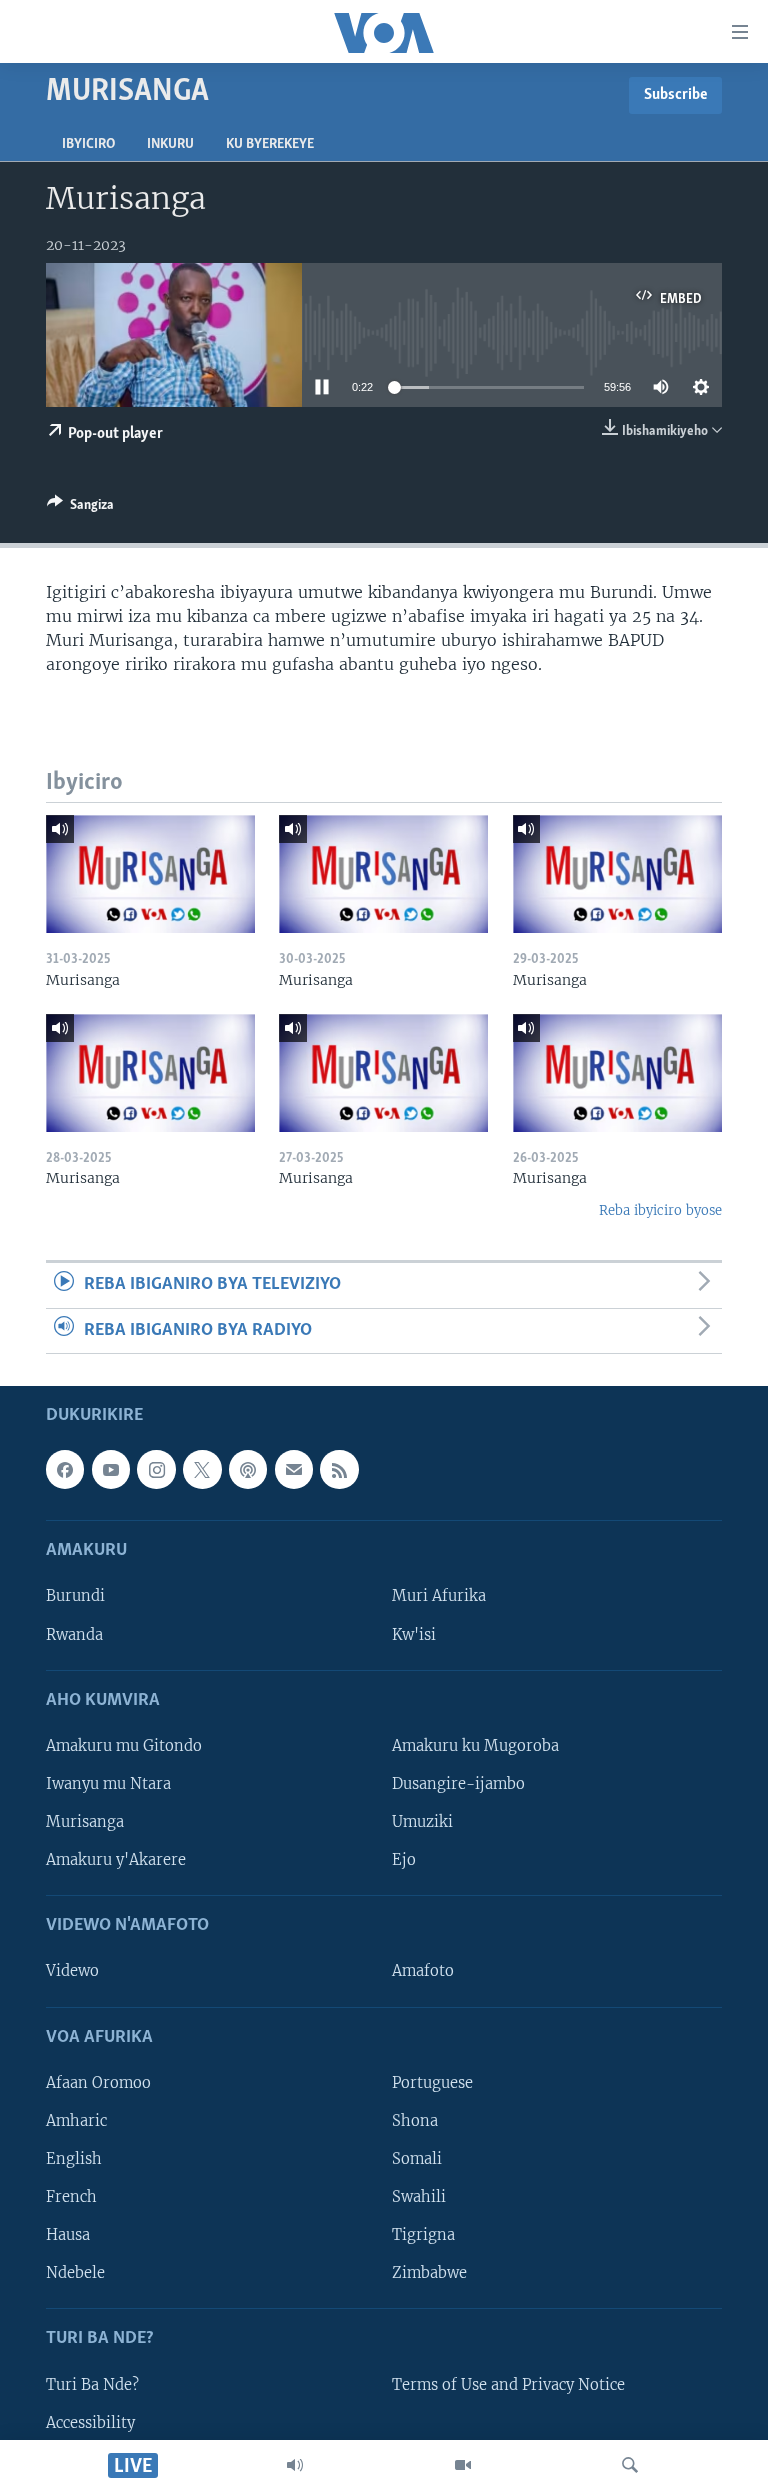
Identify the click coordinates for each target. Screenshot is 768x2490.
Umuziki (422, 1822)
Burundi (75, 1596)
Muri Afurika (439, 1596)
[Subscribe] (294, 1469)
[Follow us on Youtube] (111, 1469)
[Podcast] (248, 1469)
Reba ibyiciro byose (660, 1210)
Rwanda (74, 1634)
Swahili (419, 2197)
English (74, 2159)
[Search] (630, 2465)
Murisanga (85, 1822)
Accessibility (90, 2422)
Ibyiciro (88, 144)
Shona (415, 2121)
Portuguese (432, 2083)
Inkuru (170, 144)
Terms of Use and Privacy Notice (508, 2384)
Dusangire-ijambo (458, 1784)
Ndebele (75, 2273)
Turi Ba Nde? (92, 2384)
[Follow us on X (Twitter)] (202, 1469)
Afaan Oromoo (98, 2083)
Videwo (72, 1971)
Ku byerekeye (270, 144)
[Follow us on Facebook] (65, 1469)
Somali (417, 2159)
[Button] (80, 508)
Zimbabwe (429, 2273)
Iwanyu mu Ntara (108, 1784)
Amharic (76, 2121)
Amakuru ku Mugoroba (475, 1746)
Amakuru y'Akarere (116, 1860)
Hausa (68, 2235)
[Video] (463, 2465)
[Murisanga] (150, 874)
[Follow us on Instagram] (156, 1469)
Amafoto (423, 1971)
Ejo (404, 1860)
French (71, 2197)
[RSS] (339, 1469)
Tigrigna (423, 2235)
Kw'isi (414, 1634)
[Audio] (295, 2465)
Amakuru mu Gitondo (124, 1746)
